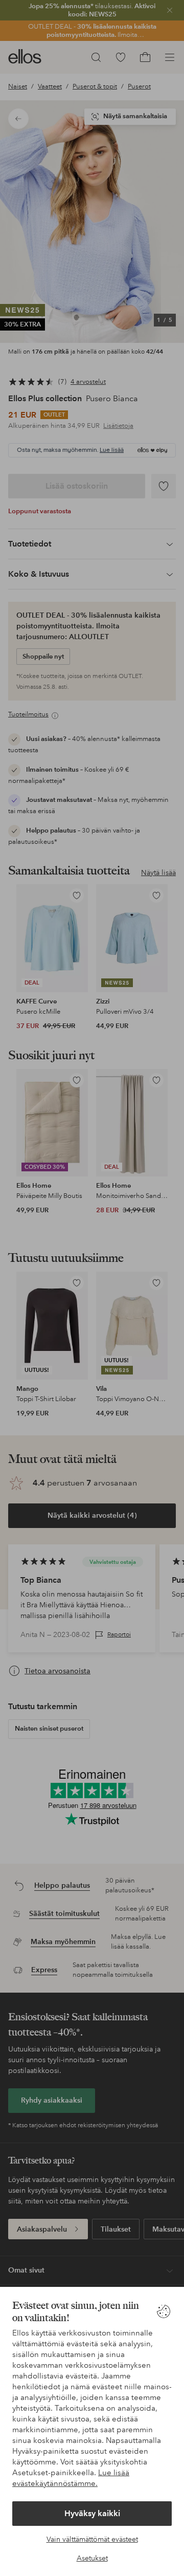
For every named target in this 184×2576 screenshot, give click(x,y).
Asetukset (92, 2558)
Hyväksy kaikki (92, 2513)
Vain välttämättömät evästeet (92, 2539)
